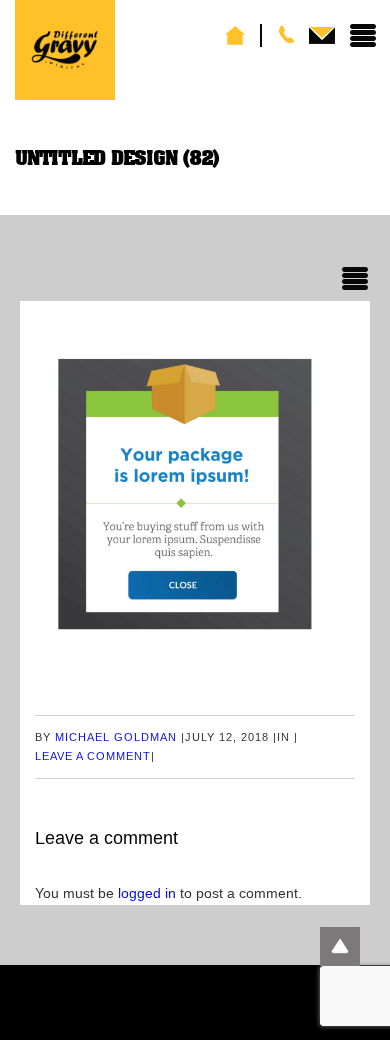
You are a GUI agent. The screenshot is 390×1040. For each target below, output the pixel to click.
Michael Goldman (116, 737)
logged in (147, 893)
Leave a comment (93, 756)
